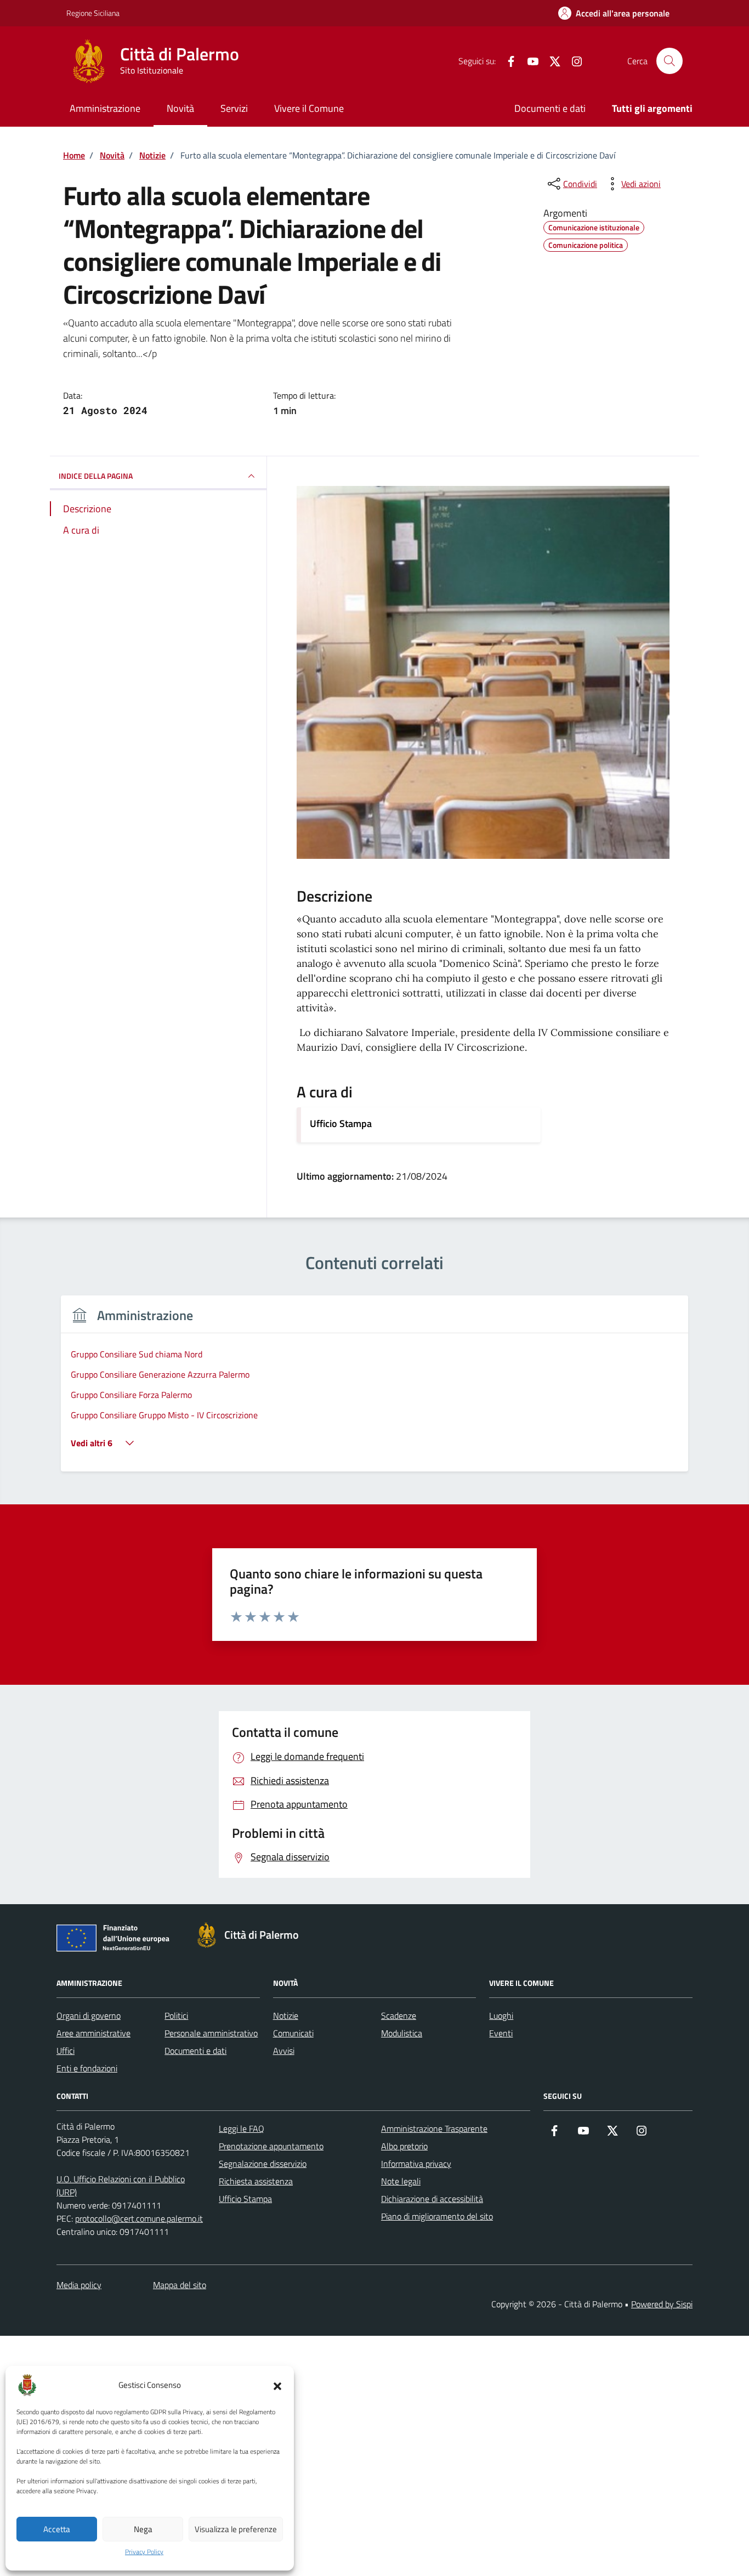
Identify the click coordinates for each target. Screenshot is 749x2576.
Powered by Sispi (662, 2304)
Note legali (401, 2181)
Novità (180, 108)
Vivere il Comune (309, 108)
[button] (277, 2385)
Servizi (234, 108)
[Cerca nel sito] (669, 61)
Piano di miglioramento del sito (437, 2216)
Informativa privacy (416, 2164)
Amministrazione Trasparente (434, 2128)
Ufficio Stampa (341, 1123)
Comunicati (293, 2033)
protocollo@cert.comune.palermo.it (139, 2218)
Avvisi (284, 2051)
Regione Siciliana (93, 13)
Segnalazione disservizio (263, 2164)
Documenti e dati (550, 108)
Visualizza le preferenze (236, 2529)
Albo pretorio (404, 2146)
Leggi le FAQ (242, 2128)
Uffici (66, 2051)
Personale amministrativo (211, 2033)
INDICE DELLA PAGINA (96, 475)
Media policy (79, 2285)
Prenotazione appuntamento (271, 2146)
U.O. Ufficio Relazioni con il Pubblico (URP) (121, 2186)
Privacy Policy (144, 2552)
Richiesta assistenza (256, 2181)
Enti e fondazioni (87, 2068)
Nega (143, 2529)
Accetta (57, 2529)
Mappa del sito (180, 2285)
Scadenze (399, 2015)
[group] (374, 1390)
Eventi (501, 2033)
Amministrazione (105, 108)
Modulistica (402, 2033)
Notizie (286, 2015)
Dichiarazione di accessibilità (432, 2199)
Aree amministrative (93, 2033)
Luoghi (501, 2015)
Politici (176, 2015)
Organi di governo (89, 2015)
